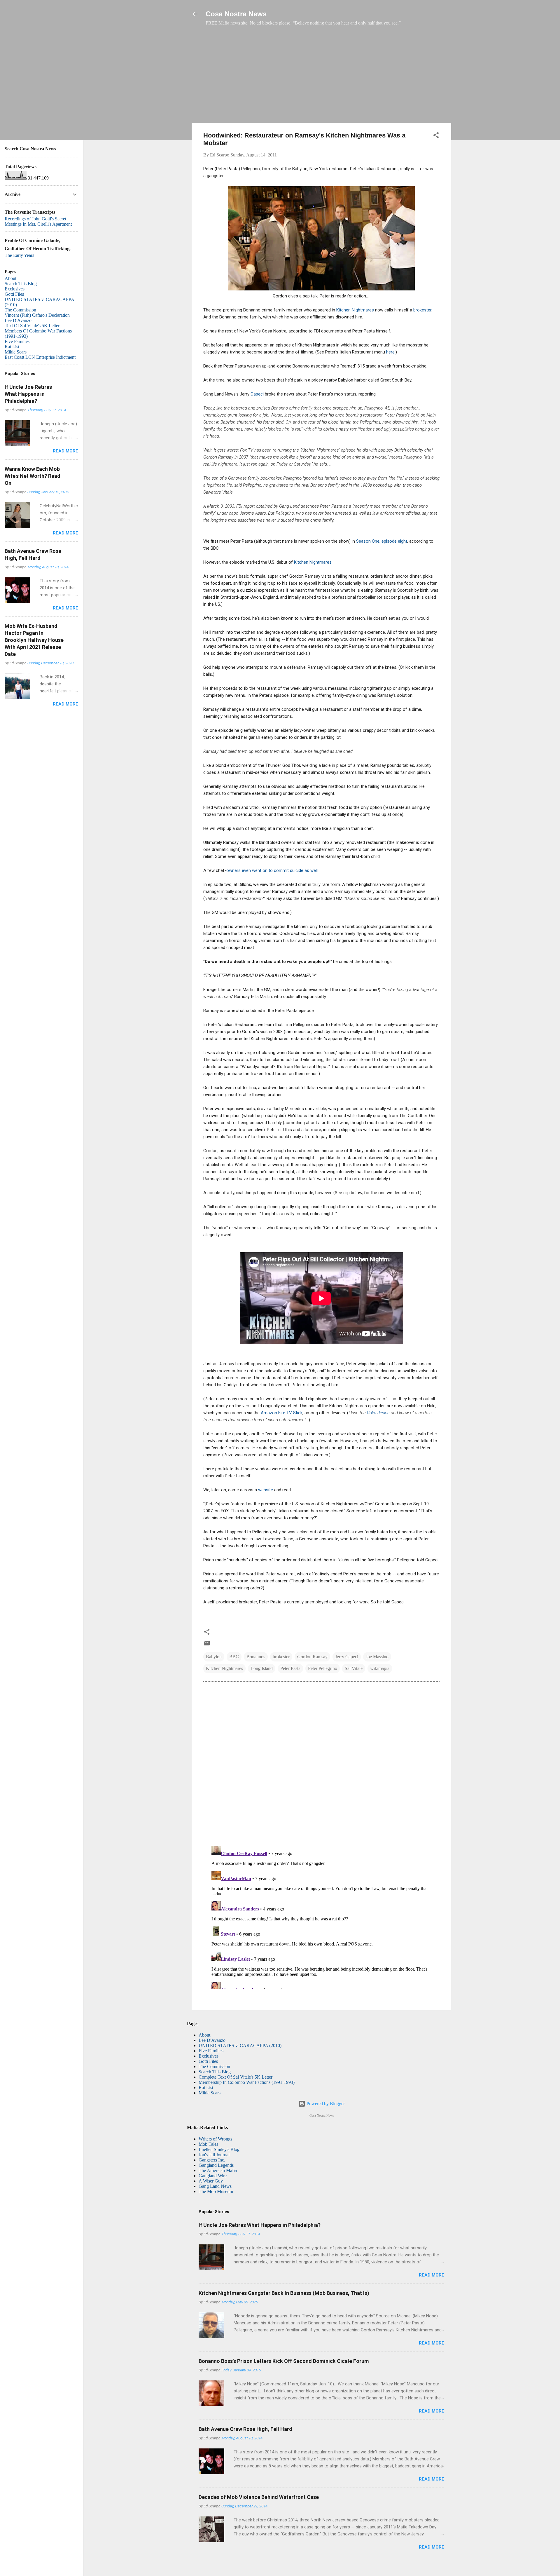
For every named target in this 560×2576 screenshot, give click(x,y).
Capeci (258, 394)
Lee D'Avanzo (212, 2040)
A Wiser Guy (211, 2181)
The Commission (214, 2066)
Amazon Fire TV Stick (282, 1413)
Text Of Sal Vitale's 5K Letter (32, 326)
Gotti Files (208, 2061)
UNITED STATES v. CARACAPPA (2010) (240, 2045)
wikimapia (380, 1668)
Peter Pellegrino (323, 1668)
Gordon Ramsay (312, 1657)
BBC (234, 1657)
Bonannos (256, 1657)
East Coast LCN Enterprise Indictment (40, 357)
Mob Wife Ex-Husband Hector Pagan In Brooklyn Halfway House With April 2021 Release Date (34, 640)
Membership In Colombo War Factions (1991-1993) (247, 2082)
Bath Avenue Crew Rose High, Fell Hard (245, 2429)
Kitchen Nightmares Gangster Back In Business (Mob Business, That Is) (284, 2293)
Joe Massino (377, 1657)
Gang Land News (215, 2186)
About (204, 2035)
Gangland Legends (216, 2165)
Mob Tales (208, 2144)
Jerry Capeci (347, 1657)
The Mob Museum (216, 2191)
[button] (436, 136)
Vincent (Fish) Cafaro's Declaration (37, 315)
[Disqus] (321, 1766)
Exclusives (209, 2056)
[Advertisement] (321, 77)
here (390, 352)
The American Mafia (218, 2170)
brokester (422, 310)
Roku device (379, 1413)
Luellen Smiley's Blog (219, 2149)
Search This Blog (215, 2072)
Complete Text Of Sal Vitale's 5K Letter (236, 2077)
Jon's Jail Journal (214, 2155)
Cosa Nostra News (236, 14)
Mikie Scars (210, 2093)
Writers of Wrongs (215, 2139)
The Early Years (19, 255)
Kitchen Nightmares (355, 310)
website (266, 1490)
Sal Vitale (354, 1668)
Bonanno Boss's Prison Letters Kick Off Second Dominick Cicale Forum (284, 2361)
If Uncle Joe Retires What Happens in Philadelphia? (260, 2225)
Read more (432, 2275)
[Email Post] (207, 1645)
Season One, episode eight (382, 541)
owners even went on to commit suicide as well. (272, 870)
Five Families (211, 2051)
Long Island (262, 1668)
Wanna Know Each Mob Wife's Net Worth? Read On (33, 476)
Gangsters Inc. (212, 2160)
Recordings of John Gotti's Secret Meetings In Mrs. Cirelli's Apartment (38, 221)
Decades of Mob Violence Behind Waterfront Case (259, 2497)
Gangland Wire (213, 2176)
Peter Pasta (290, 1668)
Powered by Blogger (325, 2104)
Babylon (214, 1657)
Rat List (206, 2088)
